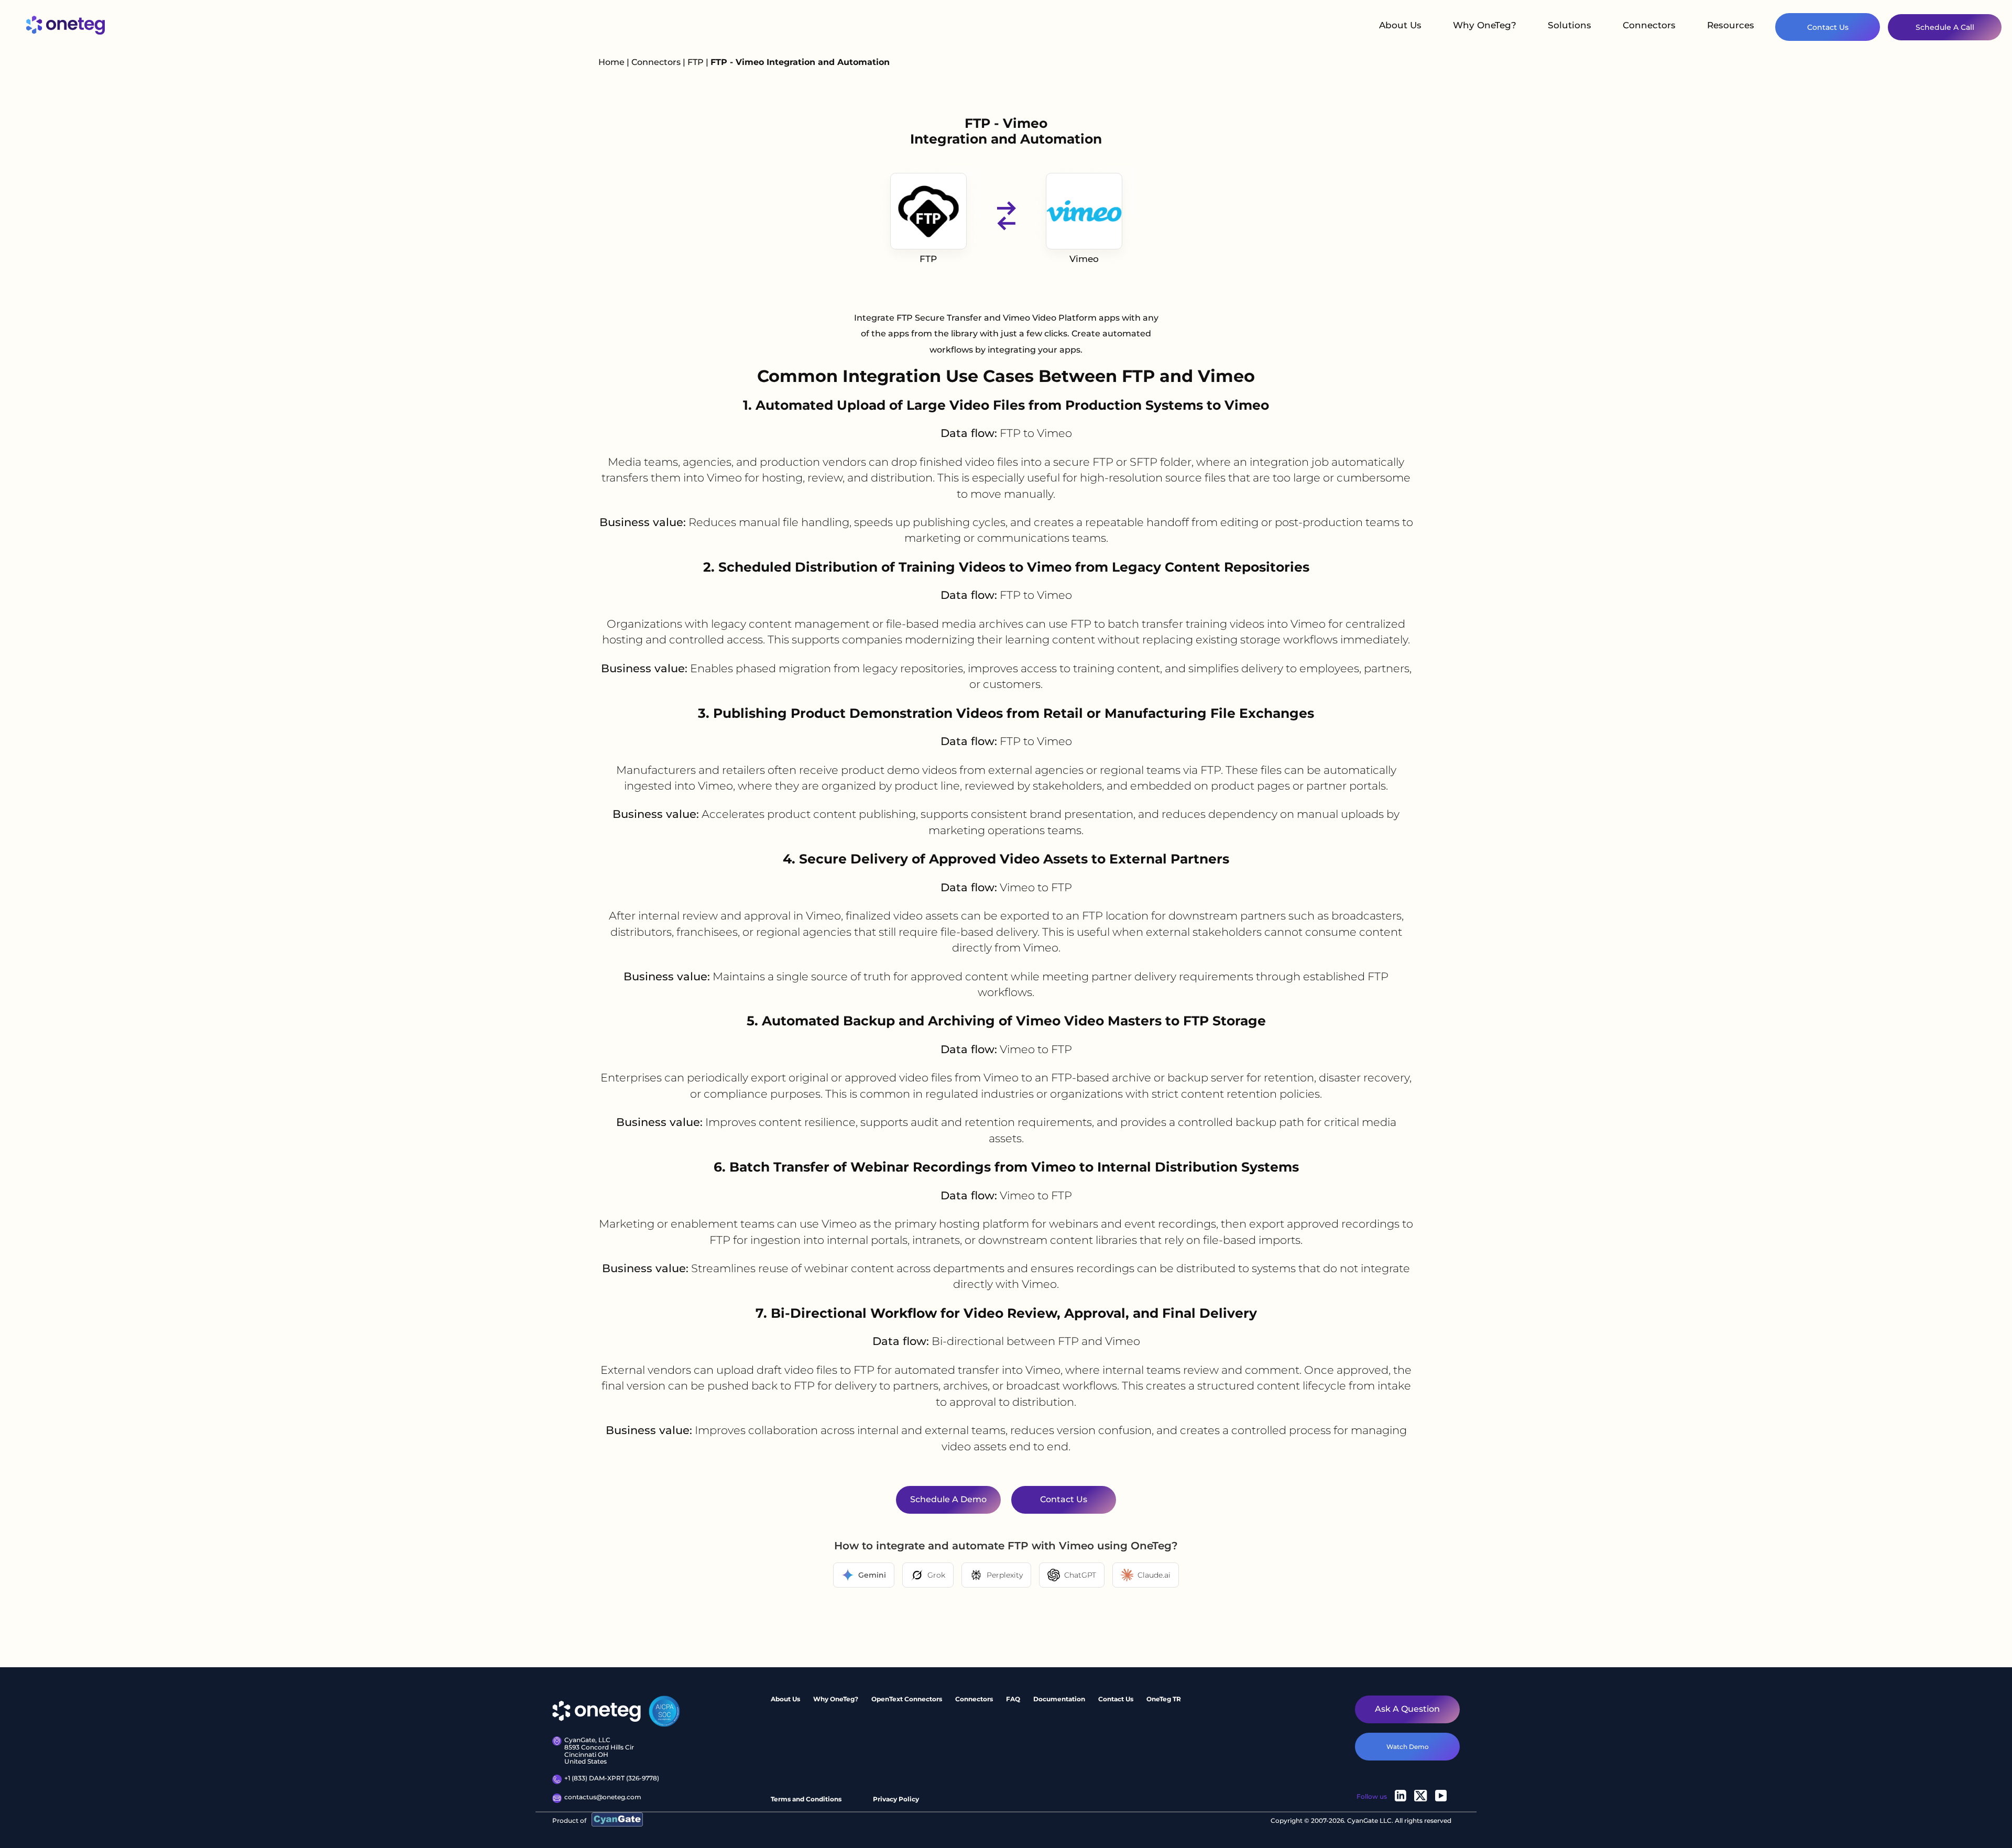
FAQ (1013, 1699)
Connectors (1649, 25)
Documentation (1059, 1699)
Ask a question (1407, 1709)
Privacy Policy (896, 1799)
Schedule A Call (1945, 27)
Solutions (1570, 25)
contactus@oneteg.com (603, 1797)
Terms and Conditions (806, 1799)
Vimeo (1084, 259)
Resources (1731, 25)
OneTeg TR (1164, 1699)
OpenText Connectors (907, 1699)
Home (611, 62)
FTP (697, 62)
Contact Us (1828, 27)
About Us (1400, 25)
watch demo (1408, 1747)
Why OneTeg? (1485, 25)
